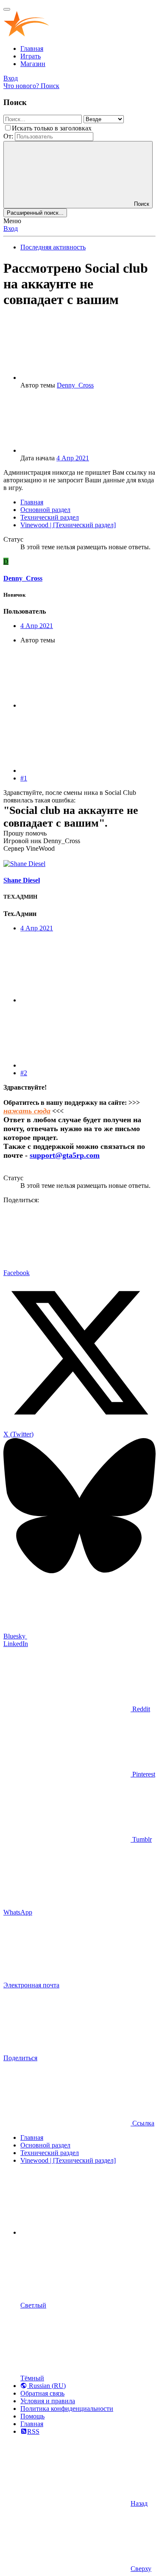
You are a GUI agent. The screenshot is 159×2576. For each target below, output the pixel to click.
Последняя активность (53, 247)
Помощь (32, 2416)
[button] (84, 2232)
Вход (11, 228)
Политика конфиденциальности (67, 2409)
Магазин (33, 64)
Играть (31, 56)
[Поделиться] (84, 705)
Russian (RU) (46, 2386)
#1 (24, 778)
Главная (32, 48)
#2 (24, 1073)
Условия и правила (48, 2401)
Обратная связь (42, 2393)
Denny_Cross (75, 385)
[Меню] (7, 9)
